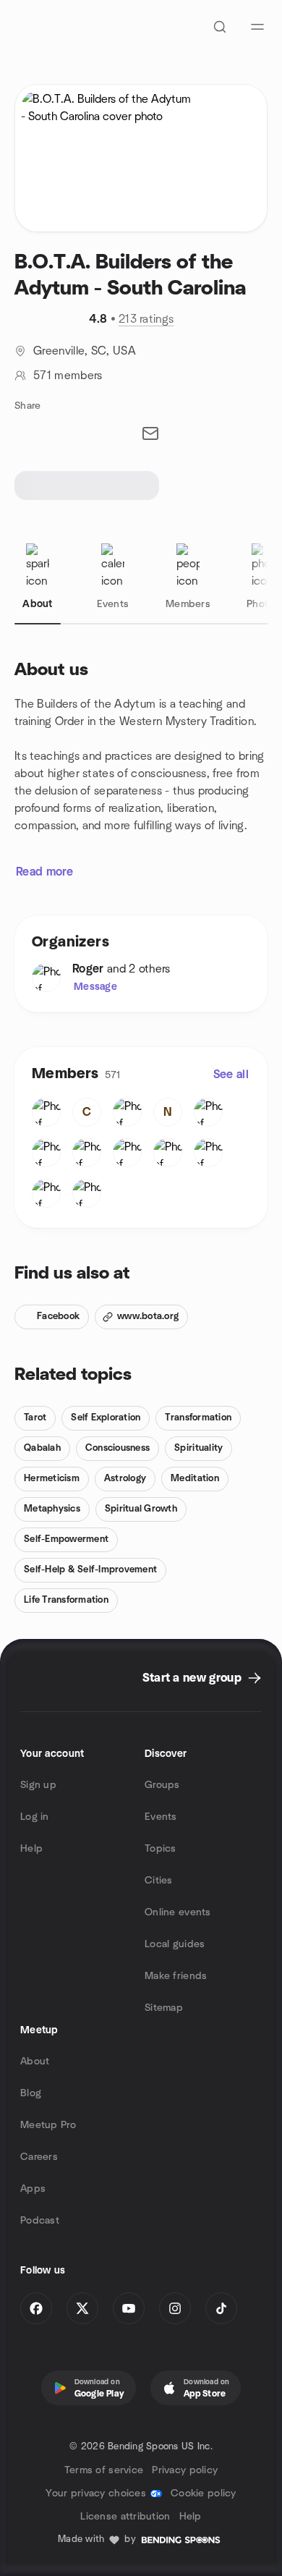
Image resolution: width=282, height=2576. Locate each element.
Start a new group (192, 1678)
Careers (39, 2157)
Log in (35, 1817)
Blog (31, 2093)
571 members (68, 376)
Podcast (40, 2221)
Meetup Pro (48, 2125)
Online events (178, 1912)
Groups (162, 1785)
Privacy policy (185, 2470)
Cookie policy (204, 2494)
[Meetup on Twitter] (82, 2308)
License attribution (125, 2517)
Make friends (176, 1976)
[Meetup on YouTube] (129, 2308)
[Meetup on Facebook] (36, 2308)
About (35, 2062)
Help (31, 1849)
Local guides (175, 1944)
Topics (161, 1849)
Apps (33, 2189)
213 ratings (146, 319)
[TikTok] (221, 2308)
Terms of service (104, 2470)
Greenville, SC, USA (85, 351)
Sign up (38, 1785)
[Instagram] (175, 2308)
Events (161, 1817)
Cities (159, 1881)
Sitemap (164, 2008)
